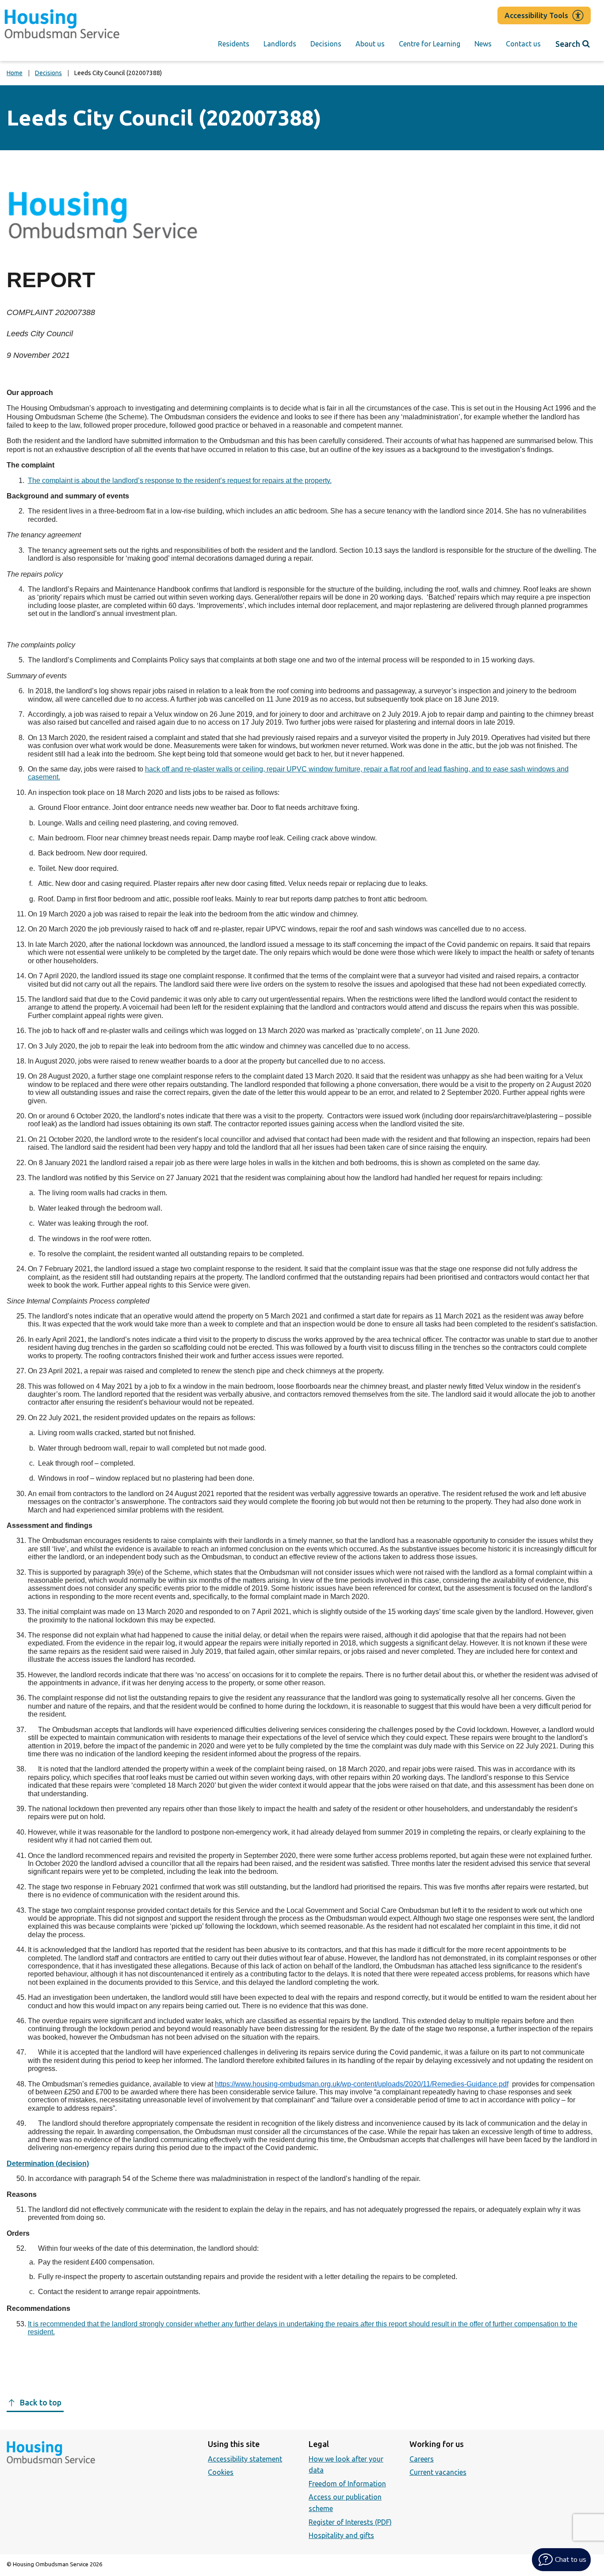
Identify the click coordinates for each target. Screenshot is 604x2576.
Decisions (326, 44)
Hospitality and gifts (341, 2535)
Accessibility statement (245, 2459)
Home (15, 73)
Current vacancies (438, 2472)
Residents (234, 44)
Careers (422, 2459)
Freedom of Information (347, 2484)
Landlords (280, 44)
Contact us (523, 44)
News (483, 44)
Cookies (221, 2472)
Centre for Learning (430, 44)
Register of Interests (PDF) (350, 2522)
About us (370, 44)
